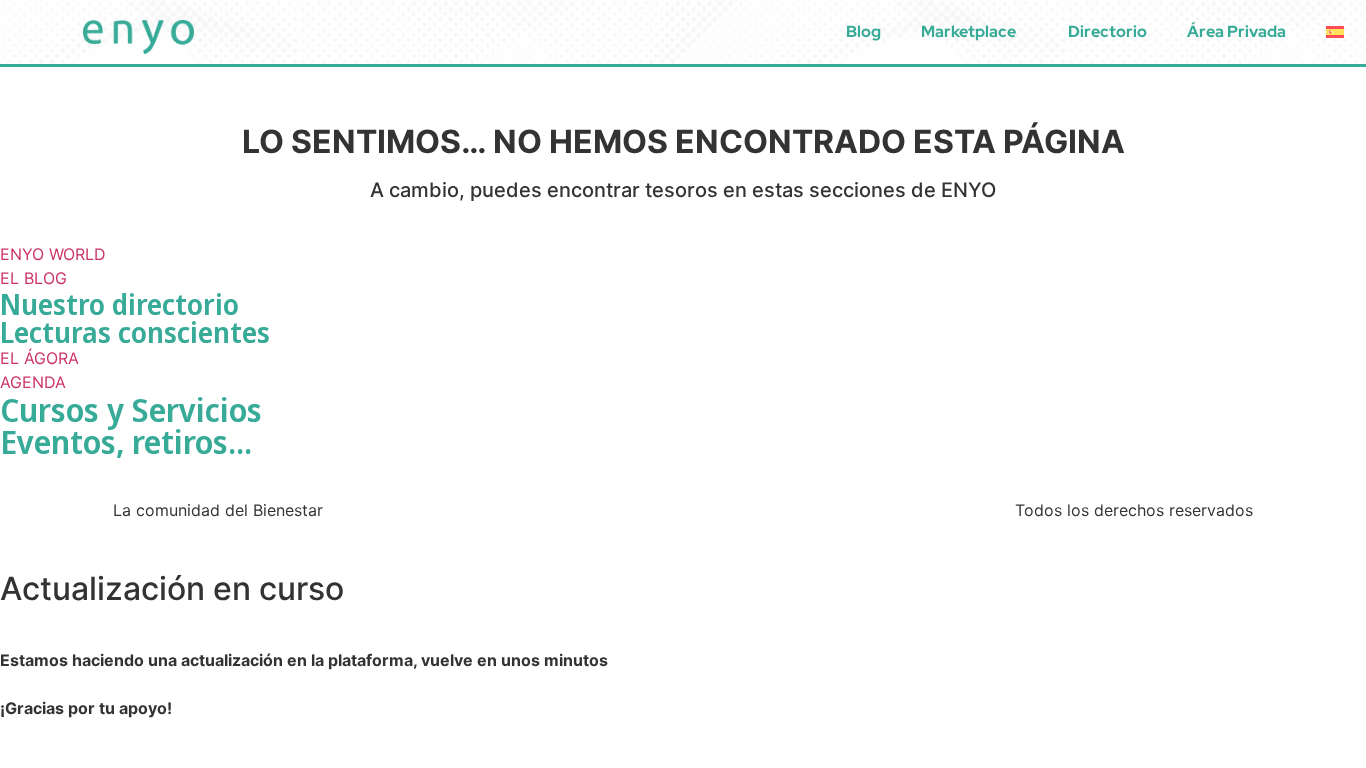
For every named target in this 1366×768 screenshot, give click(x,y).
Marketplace (968, 31)
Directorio (1107, 31)
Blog (863, 31)
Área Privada (1236, 31)
